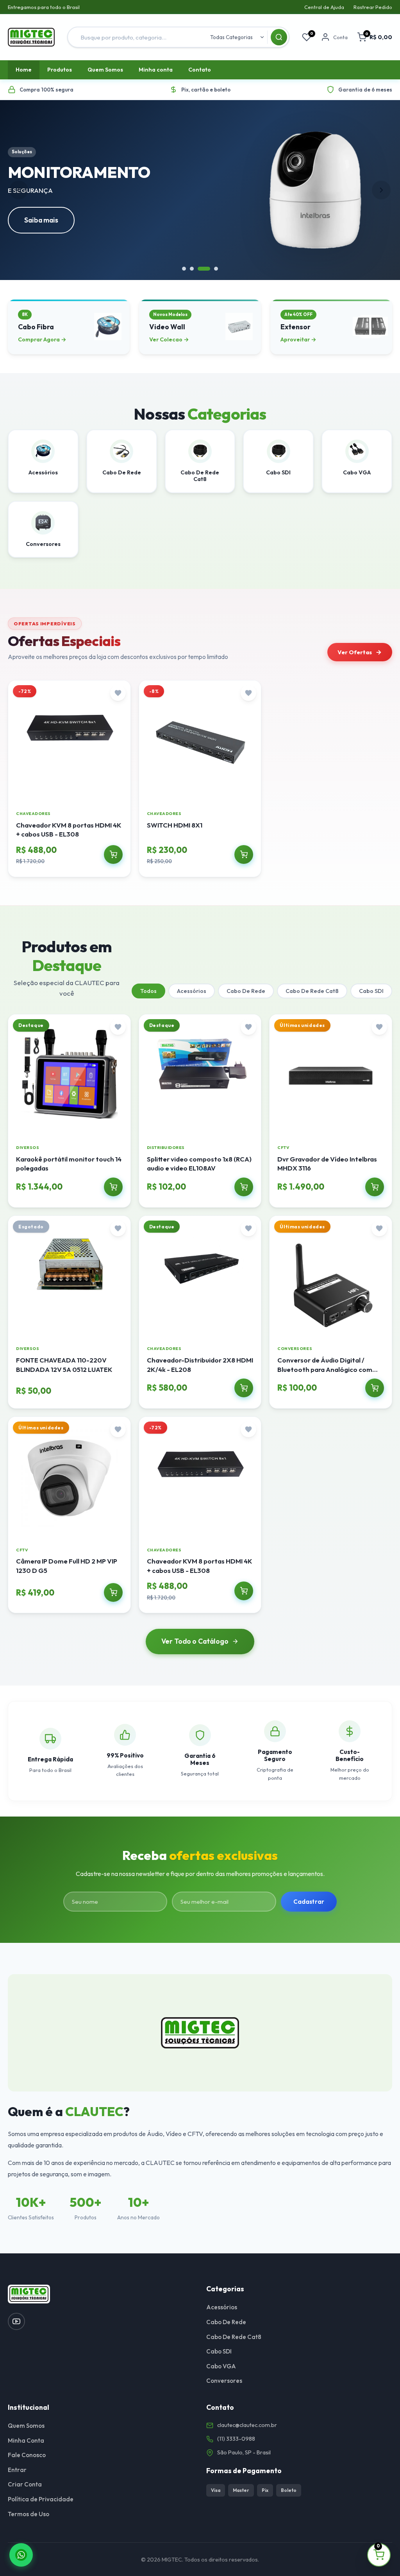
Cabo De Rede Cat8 (312, 991)
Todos (148, 991)
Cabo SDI (371, 991)
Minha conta (156, 70)
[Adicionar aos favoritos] (118, 693)
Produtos (60, 70)
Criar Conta (25, 2484)
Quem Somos (105, 70)
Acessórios (192, 991)
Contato (200, 70)
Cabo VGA (221, 2366)
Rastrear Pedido (373, 7)
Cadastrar (309, 1902)
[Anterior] (19, 190)
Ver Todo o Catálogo (195, 1641)
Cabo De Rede (246, 991)
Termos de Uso (29, 2514)
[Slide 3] (204, 269)
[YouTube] (16, 2321)
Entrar (17, 2470)
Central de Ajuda (324, 7)
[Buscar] (279, 37)
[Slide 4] (216, 269)
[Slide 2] (192, 269)
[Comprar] (113, 854)
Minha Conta (26, 2440)
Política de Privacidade (41, 2499)
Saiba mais (41, 220)
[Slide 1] (184, 269)
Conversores (224, 2381)
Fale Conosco (27, 2455)
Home (24, 70)
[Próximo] (381, 190)
